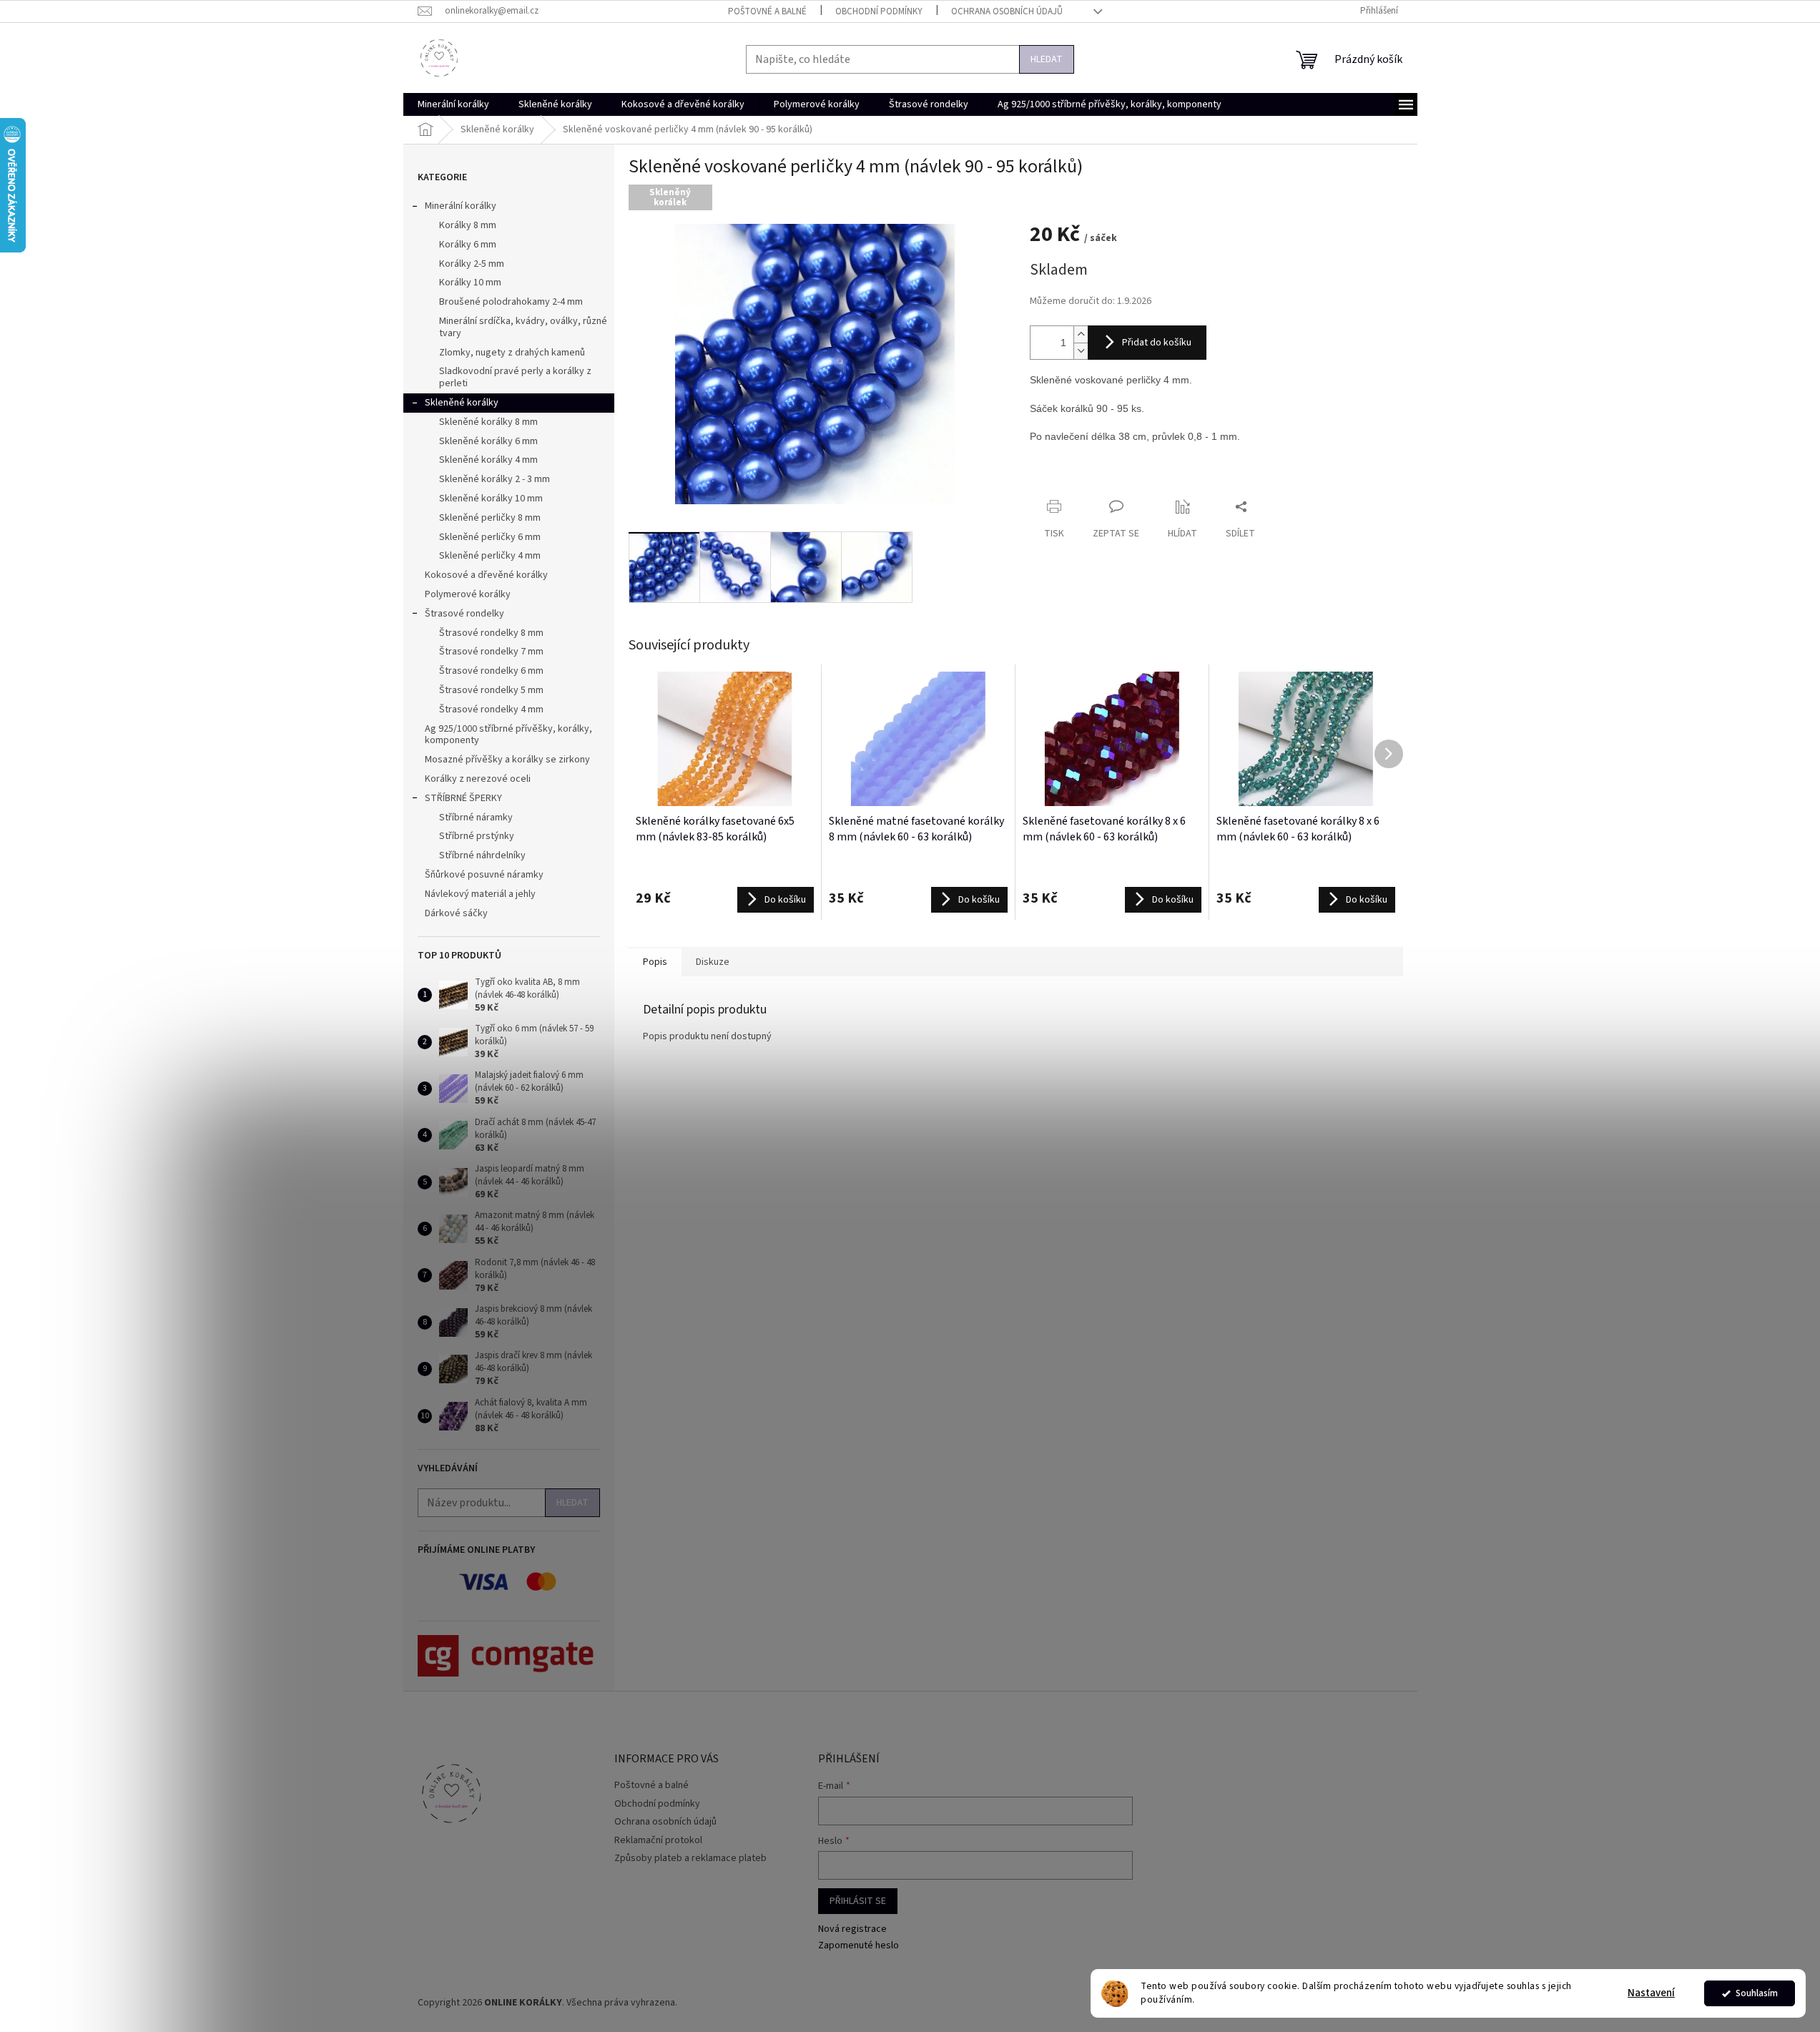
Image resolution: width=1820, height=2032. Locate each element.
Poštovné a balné (767, 11)
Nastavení (1651, 1993)
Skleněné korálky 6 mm (488, 441)
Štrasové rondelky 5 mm (491, 690)
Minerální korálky (461, 206)
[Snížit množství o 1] (1081, 351)
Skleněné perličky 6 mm (490, 537)
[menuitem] (453, 104)
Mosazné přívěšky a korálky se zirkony (507, 760)
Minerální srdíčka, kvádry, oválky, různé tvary (523, 327)
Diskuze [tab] (713, 962)
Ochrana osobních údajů (1007, 11)
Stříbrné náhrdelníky (482, 855)
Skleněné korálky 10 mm (491, 499)
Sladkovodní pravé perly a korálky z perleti (515, 377)
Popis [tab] (655, 962)
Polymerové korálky (468, 594)
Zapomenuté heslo (859, 1946)
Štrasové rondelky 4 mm (491, 710)
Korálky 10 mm (470, 283)
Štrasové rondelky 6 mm (491, 671)
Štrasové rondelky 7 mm (491, 652)
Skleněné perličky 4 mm (490, 556)
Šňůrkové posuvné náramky (484, 875)
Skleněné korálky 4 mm (488, 460)
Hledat (1047, 59)
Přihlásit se (858, 1901)
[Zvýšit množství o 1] (1081, 334)
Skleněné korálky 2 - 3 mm (495, 479)
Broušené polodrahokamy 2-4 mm (511, 302)
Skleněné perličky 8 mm (490, 518)
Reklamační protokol (658, 1840)
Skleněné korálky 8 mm (488, 422)
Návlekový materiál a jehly (480, 894)
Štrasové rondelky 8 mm (491, 633)
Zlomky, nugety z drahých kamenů (512, 353)
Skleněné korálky (462, 403)
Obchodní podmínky (879, 11)
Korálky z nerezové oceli (478, 779)
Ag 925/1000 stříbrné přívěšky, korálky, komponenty (508, 735)
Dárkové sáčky (456, 913)
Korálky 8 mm (468, 225)
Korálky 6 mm (468, 245)
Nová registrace (852, 1929)
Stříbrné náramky (476, 818)
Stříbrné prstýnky (477, 836)
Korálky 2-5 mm (472, 264)
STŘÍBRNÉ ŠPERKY (463, 798)
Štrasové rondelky (464, 614)
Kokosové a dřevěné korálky (486, 575)
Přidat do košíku (1157, 343)
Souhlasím (1757, 1993)
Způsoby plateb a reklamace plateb (690, 1858)
